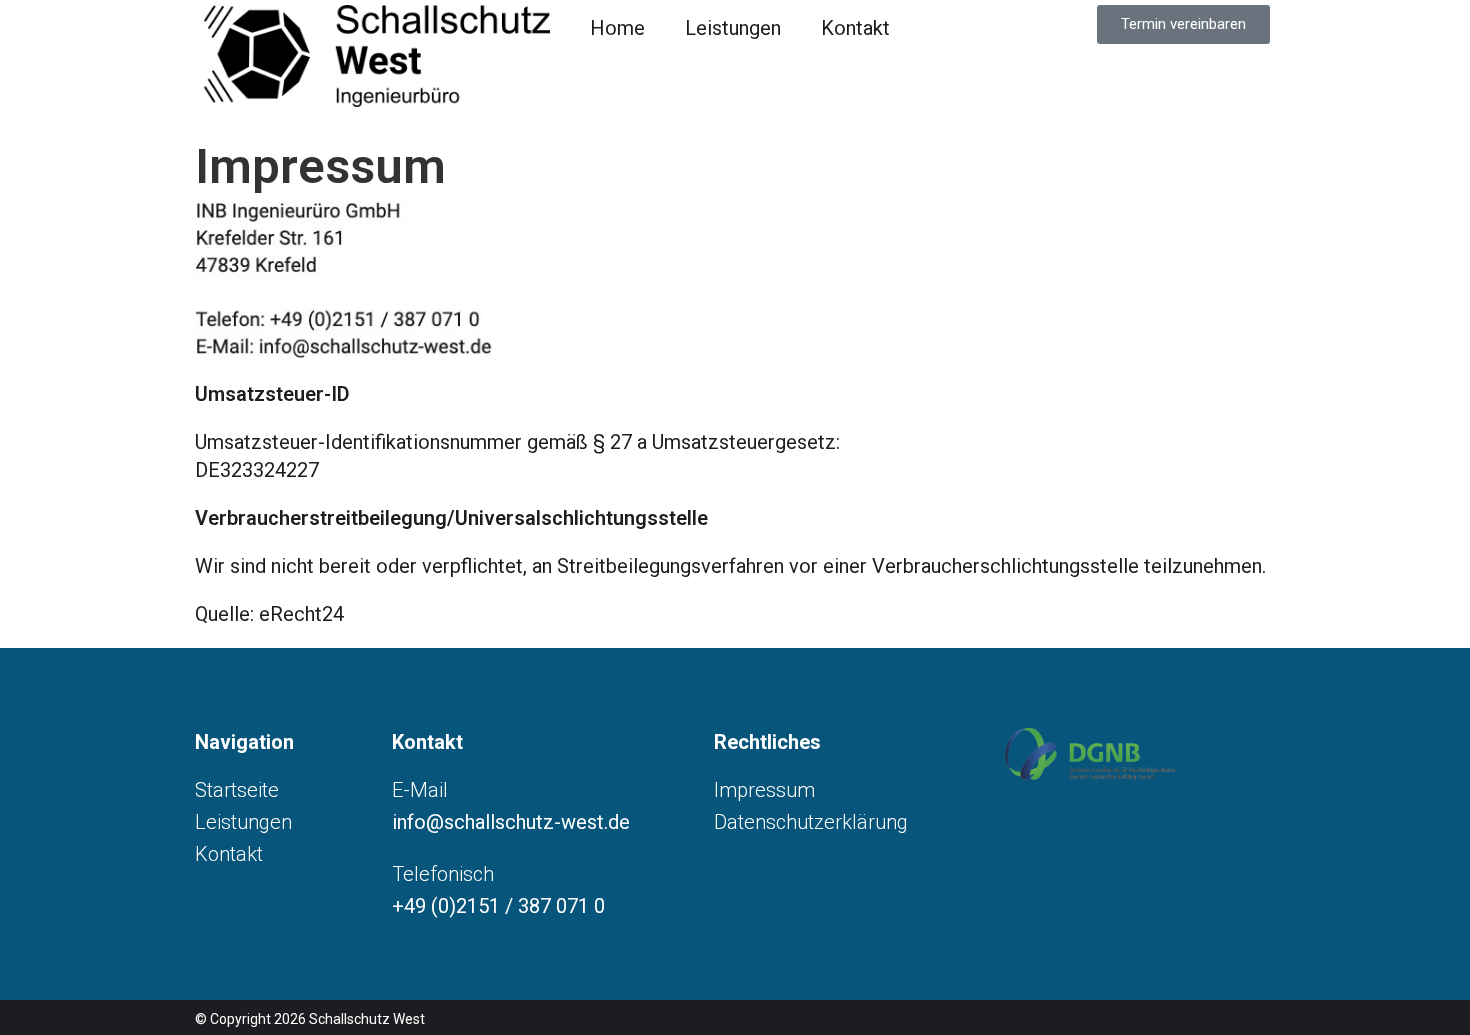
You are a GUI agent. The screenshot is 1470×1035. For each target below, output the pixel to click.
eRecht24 (301, 614)
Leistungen (733, 28)
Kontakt (855, 28)
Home (617, 28)
